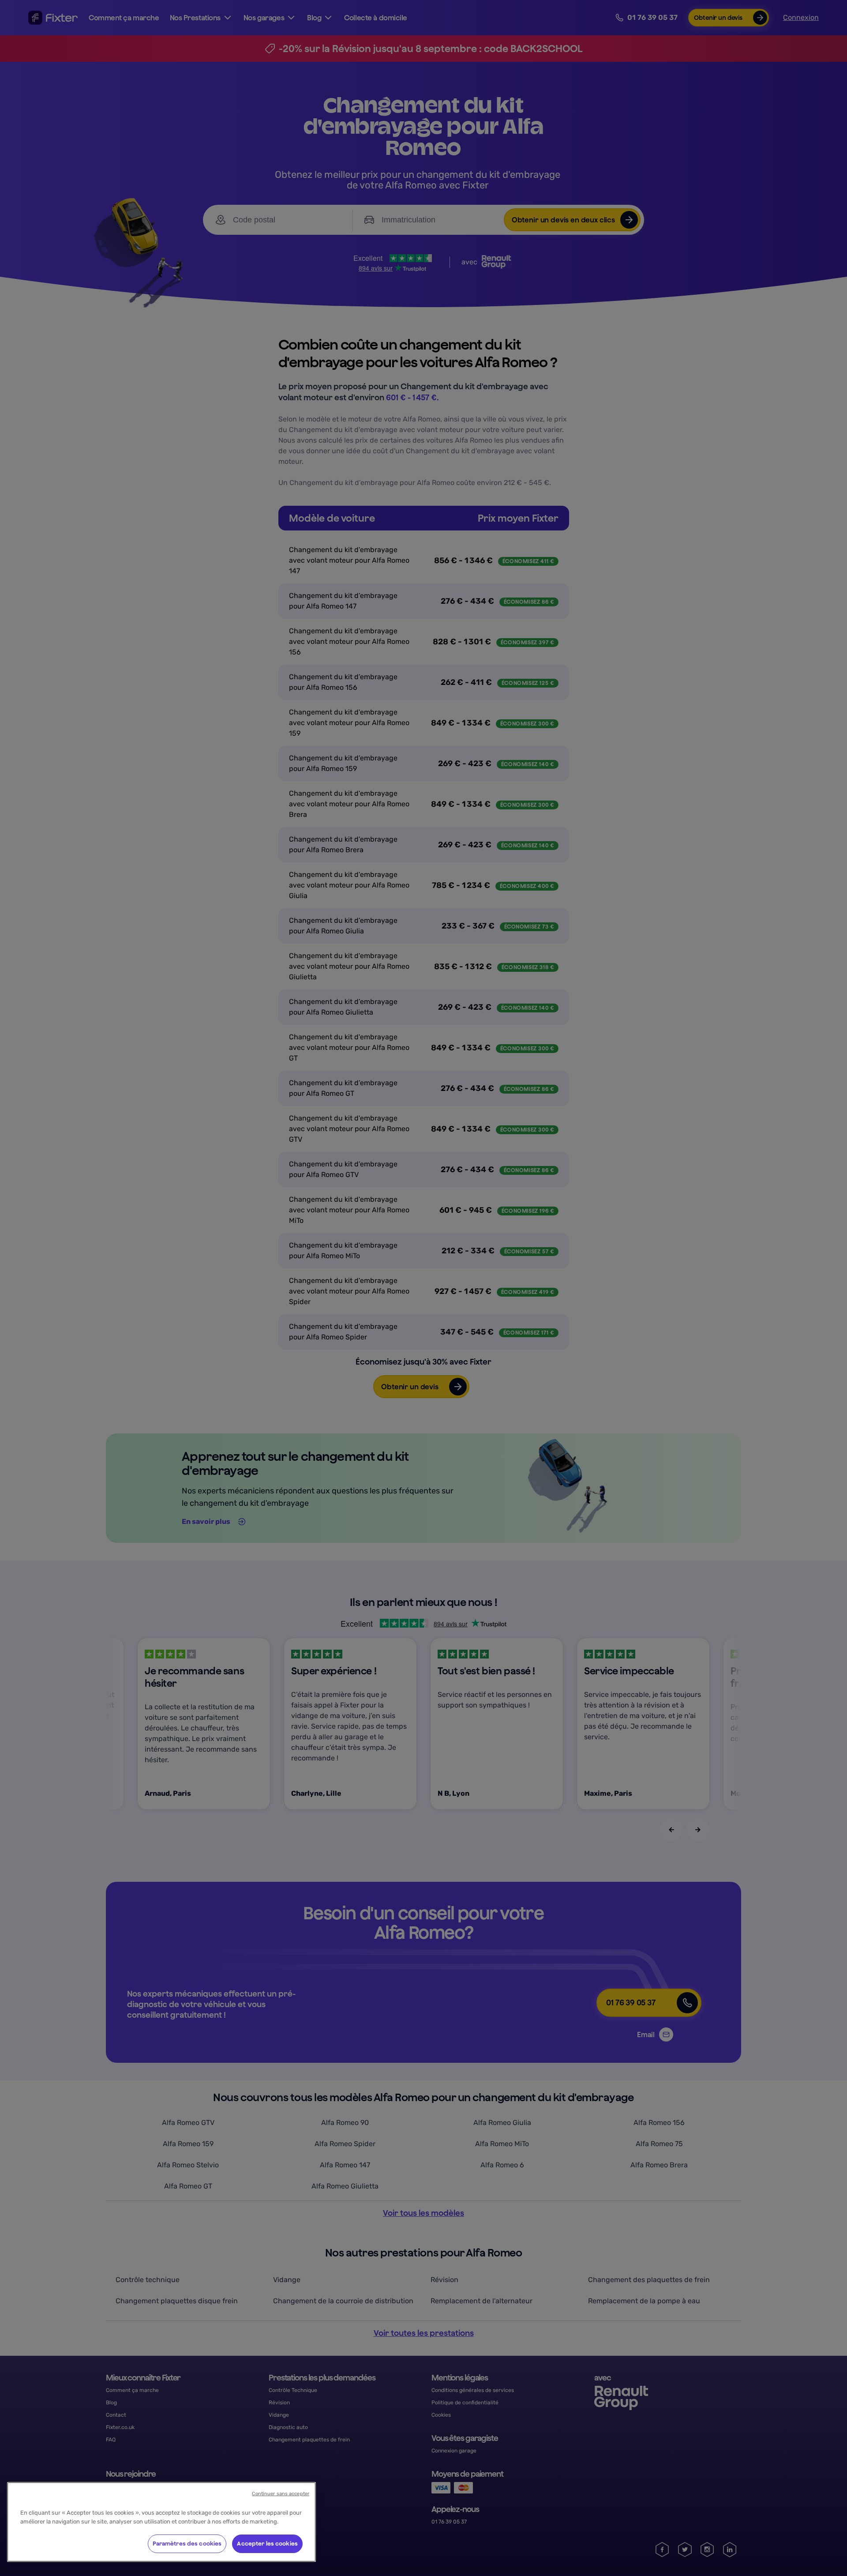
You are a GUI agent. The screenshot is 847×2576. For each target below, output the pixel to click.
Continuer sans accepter (281, 2494)
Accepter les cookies (267, 2544)
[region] (161, 2522)
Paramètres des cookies (187, 2544)
